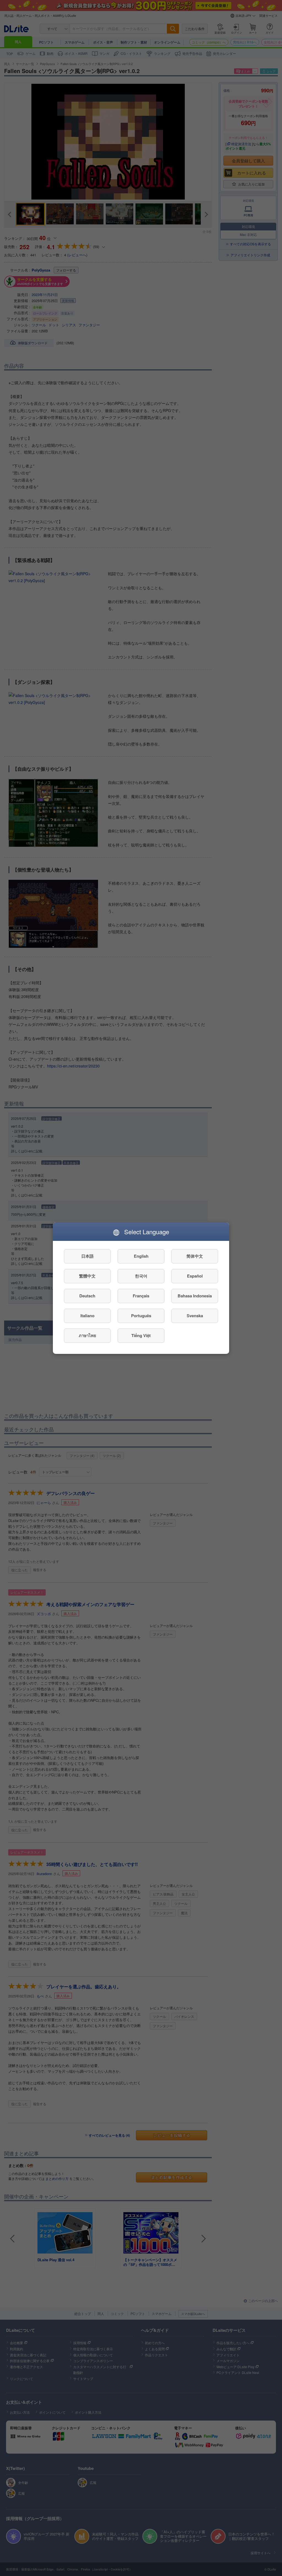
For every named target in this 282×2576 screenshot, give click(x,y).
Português (141, 1316)
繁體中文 (87, 1276)
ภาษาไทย (87, 1335)
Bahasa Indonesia (195, 1296)
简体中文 (195, 1256)
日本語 (87, 1256)
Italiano (87, 1316)
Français (141, 1296)
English (141, 1256)
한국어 (141, 1276)
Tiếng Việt (141, 1335)
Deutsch (87, 1296)
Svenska (195, 1316)
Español (195, 1276)
